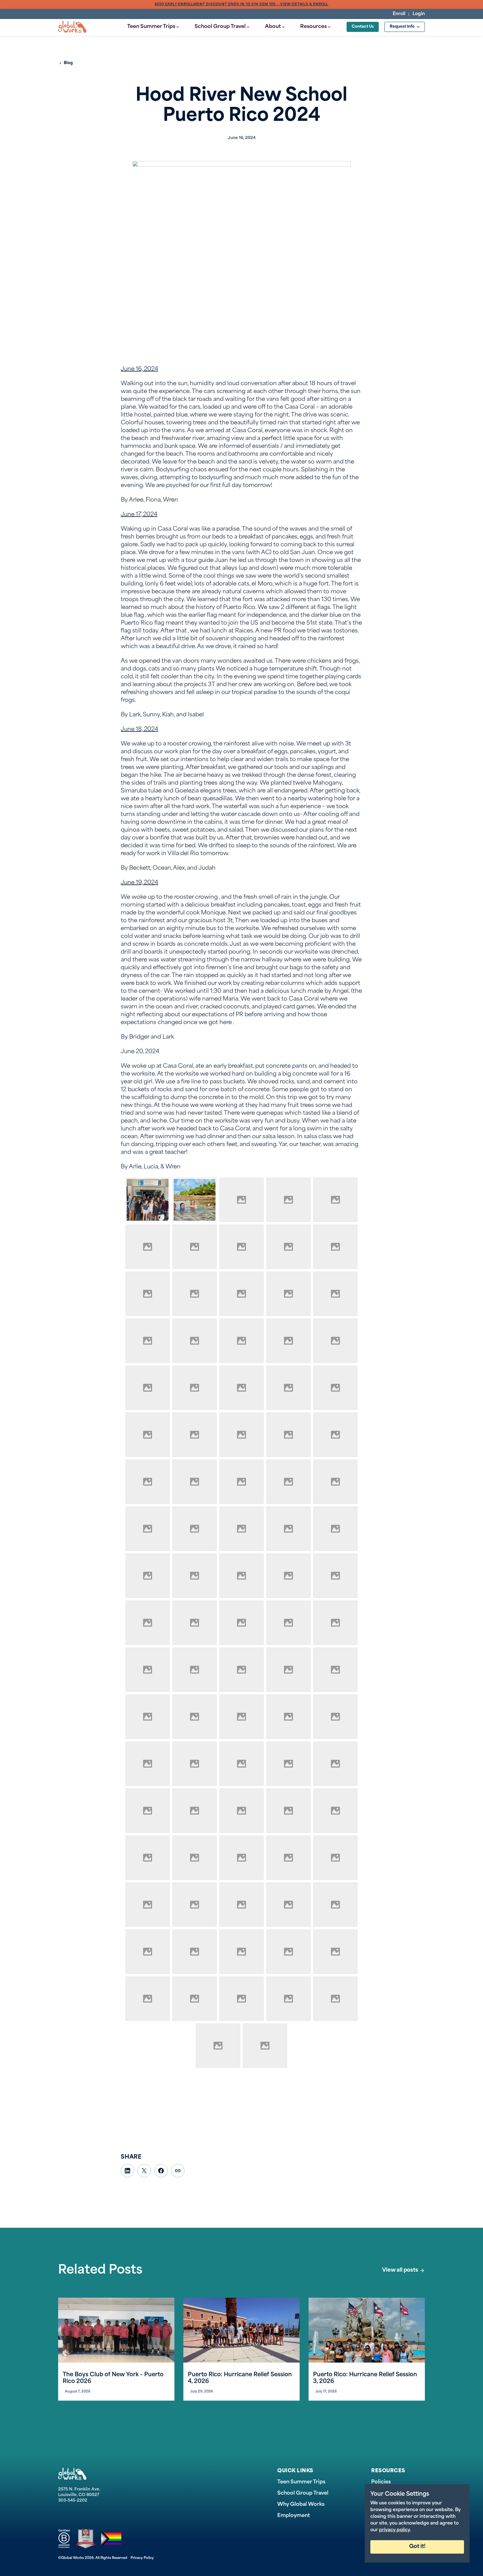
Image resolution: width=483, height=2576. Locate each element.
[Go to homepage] (72, 27)
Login (419, 14)
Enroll (399, 14)
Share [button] (178, 2171)
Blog (68, 63)
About (273, 27)
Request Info (402, 27)
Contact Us (363, 27)
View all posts (400, 2270)
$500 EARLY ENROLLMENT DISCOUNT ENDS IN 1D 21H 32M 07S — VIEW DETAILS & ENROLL (242, 4)
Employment (294, 2516)
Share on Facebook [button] (161, 2171)
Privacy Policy (142, 2558)
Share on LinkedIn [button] (127, 2171)
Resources (313, 27)
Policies (381, 2482)
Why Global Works (301, 2505)
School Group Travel (220, 27)
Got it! (417, 2547)
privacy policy (394, 2530)
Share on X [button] (144, 2171)
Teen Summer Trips (151, 27)
